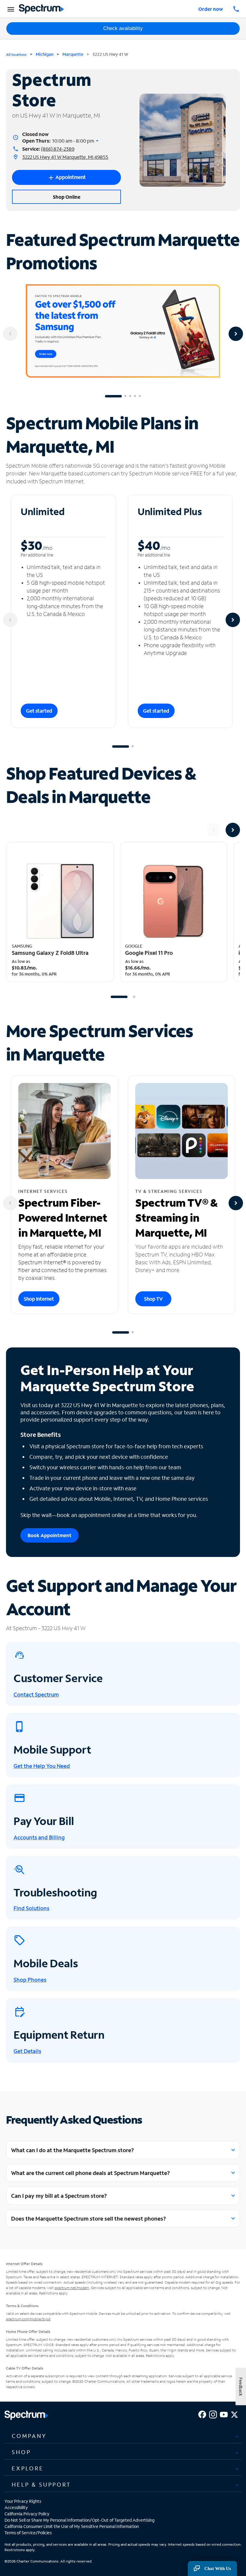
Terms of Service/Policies (28, 2533)
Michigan (45, 54)
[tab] (123, 2436)
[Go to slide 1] (113, 396)
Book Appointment (49, 1535)
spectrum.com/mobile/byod (28, 2319)
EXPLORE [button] (28, 2468)
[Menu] (10, 9)
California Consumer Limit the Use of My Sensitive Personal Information (72, 2526)
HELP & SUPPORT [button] (41, 2484)
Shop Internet (39, 1299)
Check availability (123, 28)
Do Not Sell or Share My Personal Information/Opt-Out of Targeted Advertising (79, 2520)
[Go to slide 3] (130, 396)
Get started (39, 711)
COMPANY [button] (29, 2436)
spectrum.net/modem (72, 2288)
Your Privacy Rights (23, 2501)
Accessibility (16, 2507)
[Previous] (10, 334)
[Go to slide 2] (125, 396)
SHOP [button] (21, 2452)
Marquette (73, 54)
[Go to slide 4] (135, 396)
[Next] (236, 334)
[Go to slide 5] (140, 396)
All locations (16, 54)
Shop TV (153, 1299)
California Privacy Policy (27, 2514)
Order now (211, 9)
